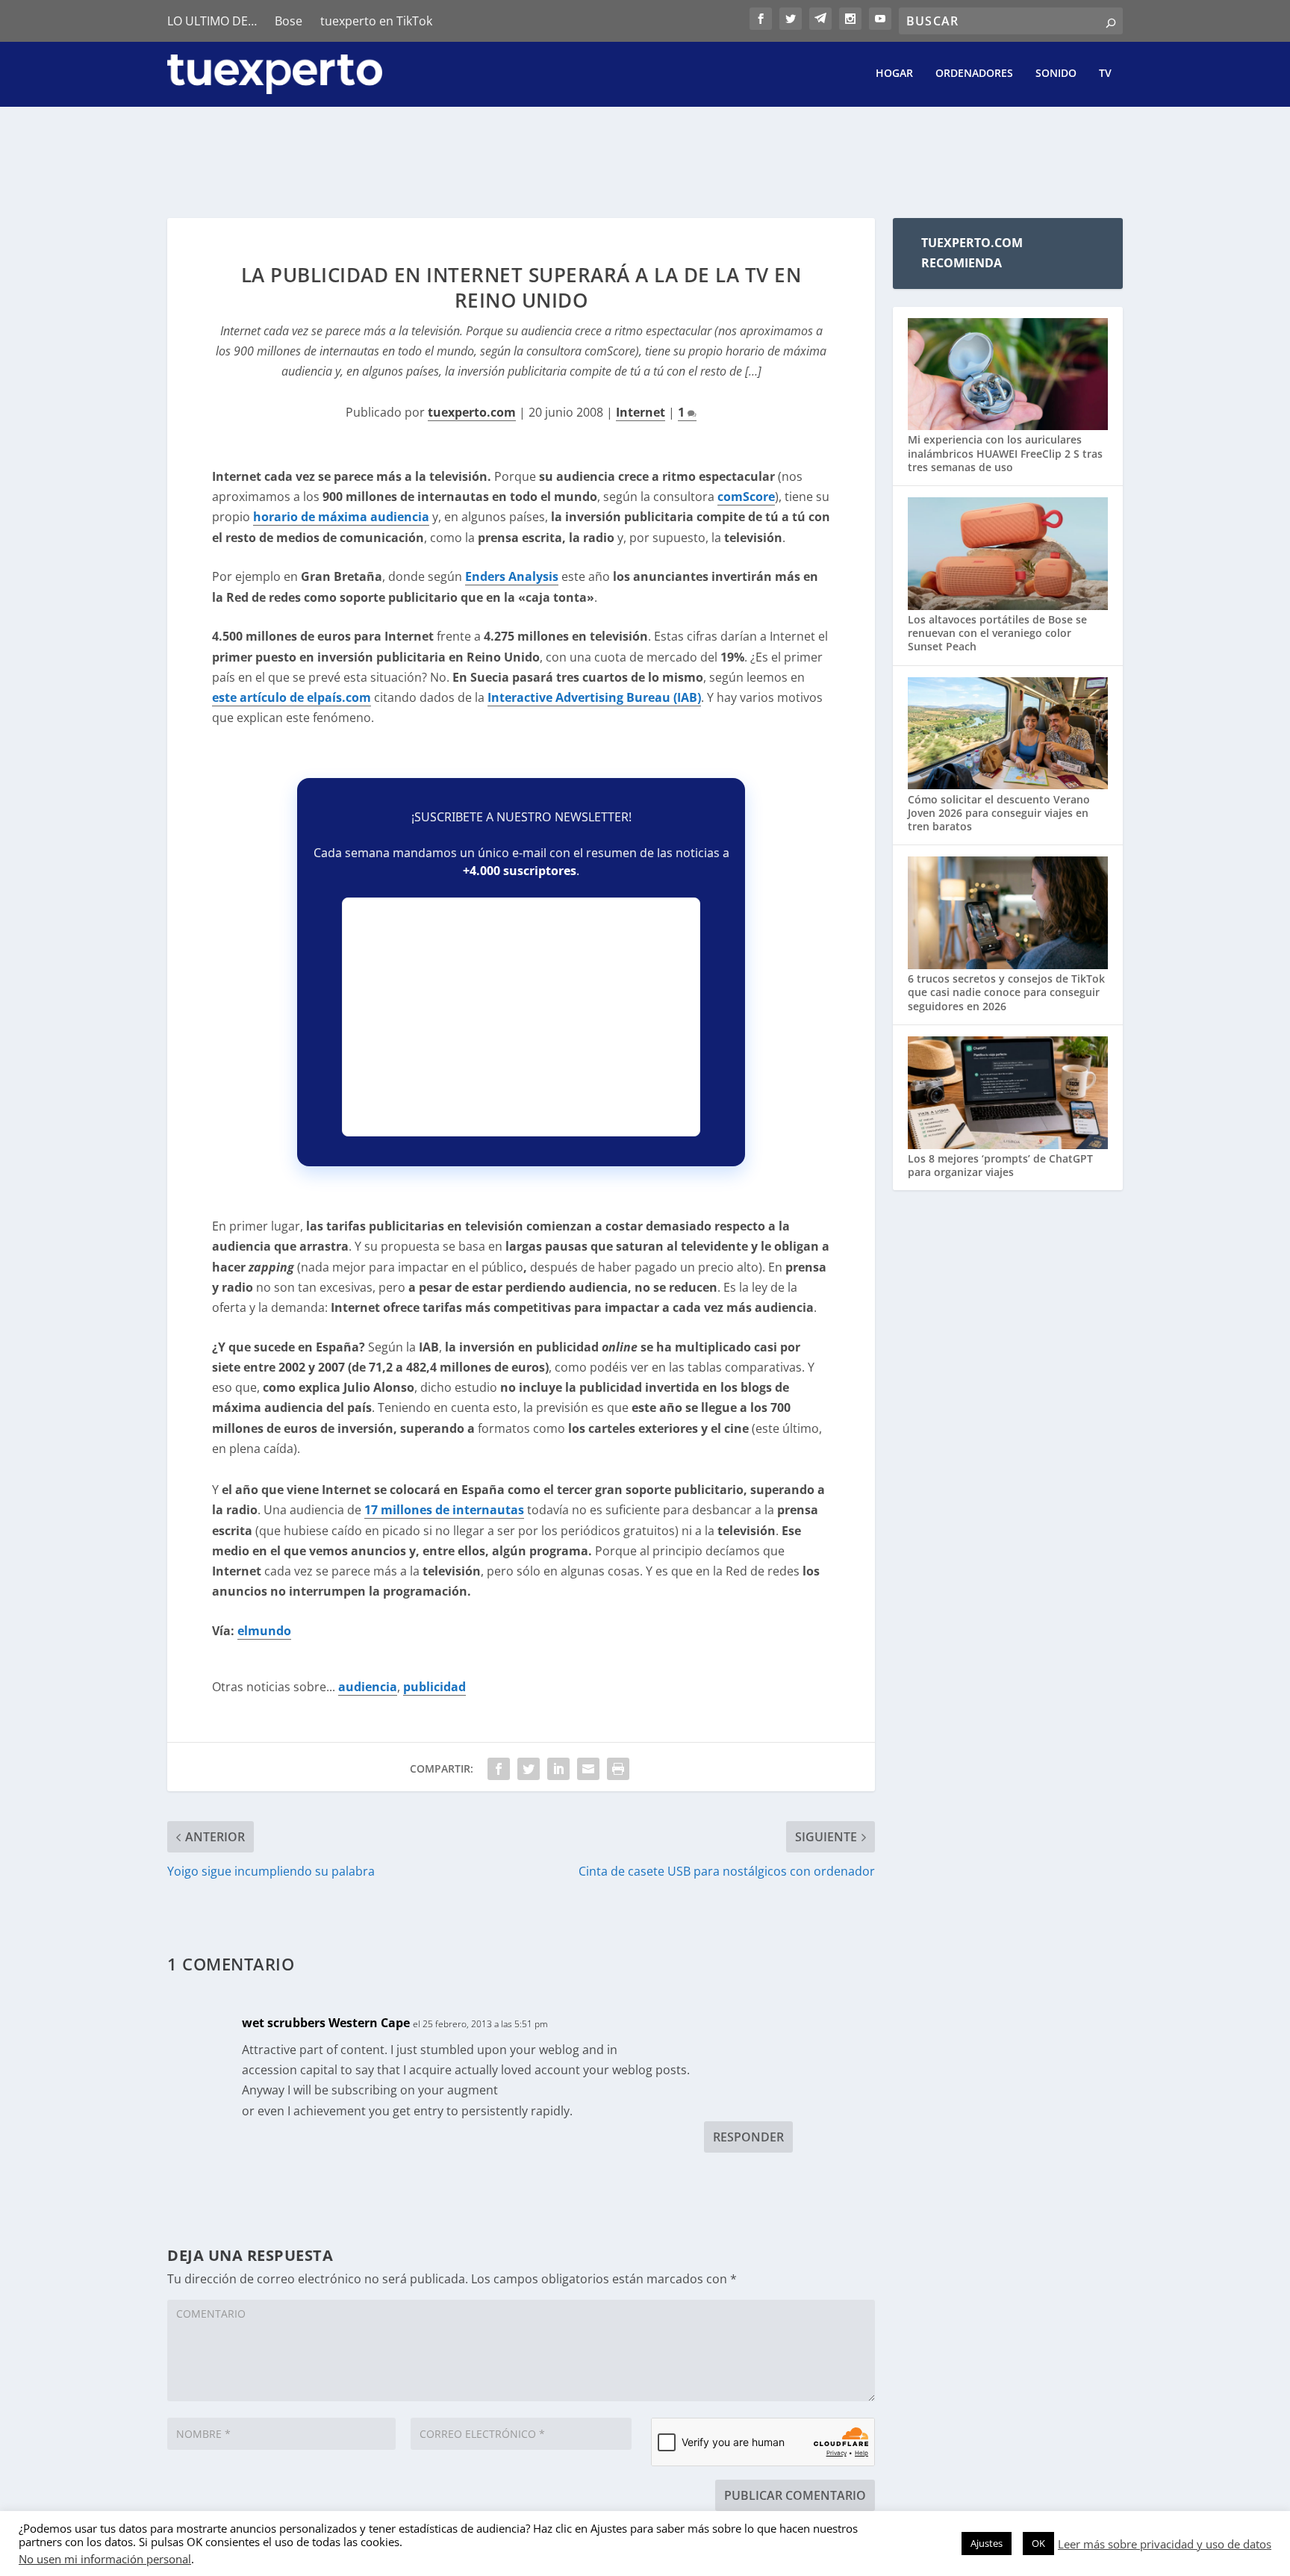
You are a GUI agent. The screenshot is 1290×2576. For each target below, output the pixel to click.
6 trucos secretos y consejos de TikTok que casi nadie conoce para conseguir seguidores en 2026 (1006, 992)
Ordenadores (974, 74)
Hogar (894, 74)
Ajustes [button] (987, 2543)
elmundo (264, 1631)
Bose (289, 21)
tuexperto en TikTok (376, 21)
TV (1105, 74)
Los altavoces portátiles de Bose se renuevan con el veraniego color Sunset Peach (997, 633)
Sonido (1056, 74)
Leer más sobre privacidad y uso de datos (1165, 2544)
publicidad (434, 1687)
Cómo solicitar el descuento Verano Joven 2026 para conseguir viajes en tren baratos (999, 813)
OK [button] (1038, 2543)
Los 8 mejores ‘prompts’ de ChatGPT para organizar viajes (1000, 1165)
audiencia (368, 1687)
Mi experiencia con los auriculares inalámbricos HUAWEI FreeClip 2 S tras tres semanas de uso (1005, 453)
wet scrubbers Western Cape (326, 2023)
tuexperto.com (472, 412)
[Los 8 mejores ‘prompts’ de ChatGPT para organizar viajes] (1008, 1094)
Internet (641, 412)
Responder (748, 2137)
